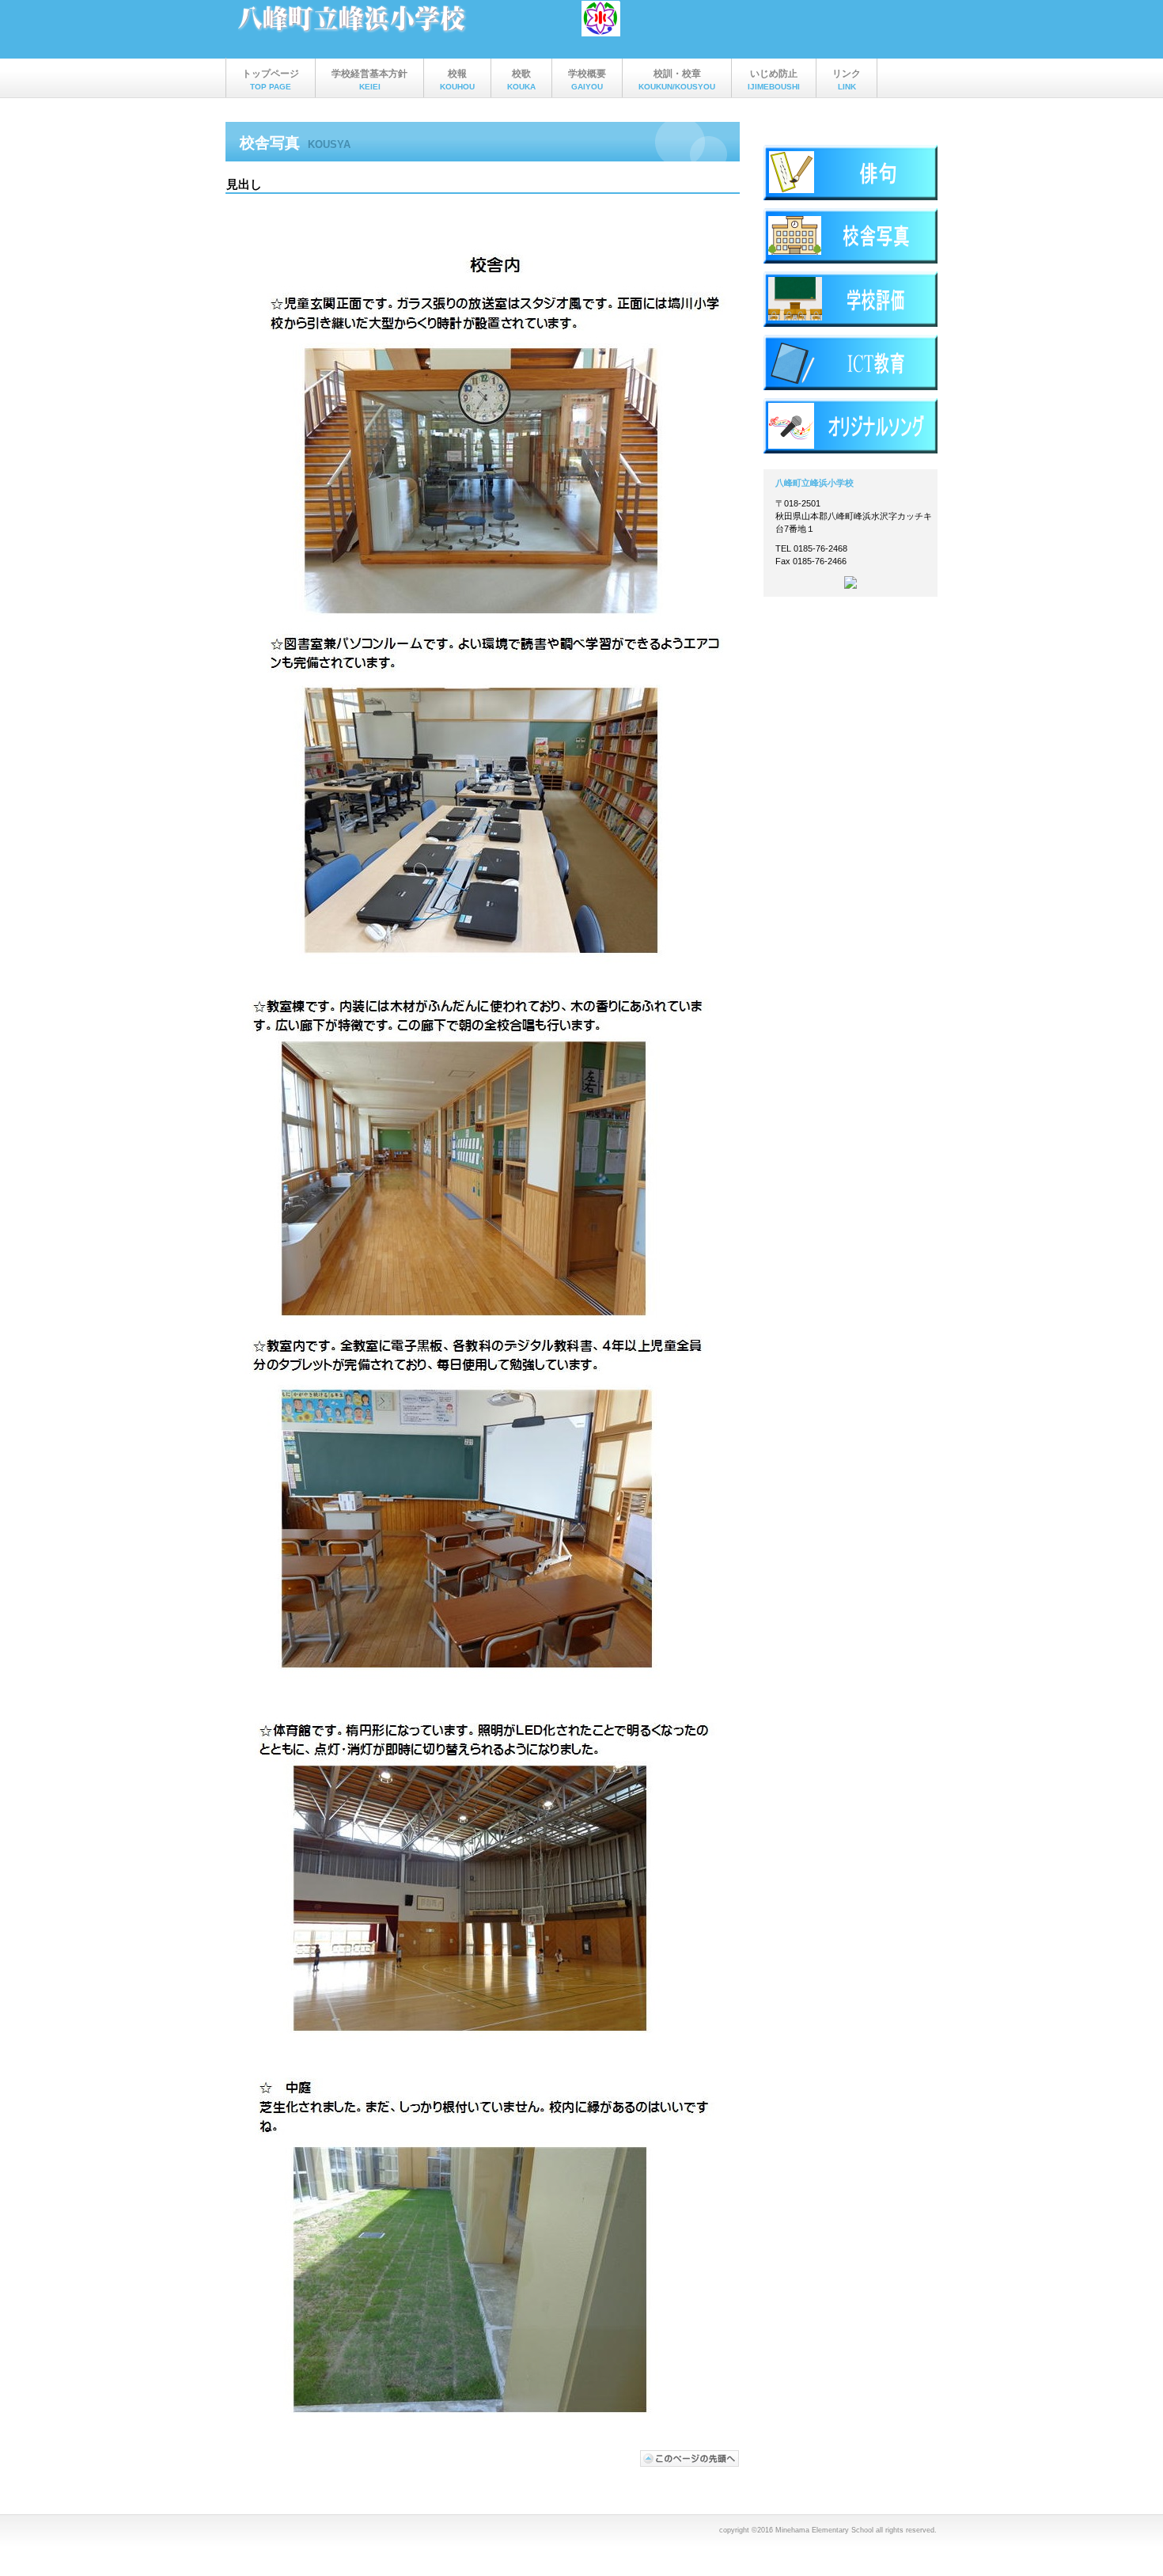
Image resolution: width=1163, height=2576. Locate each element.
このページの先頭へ (690, 2458)
